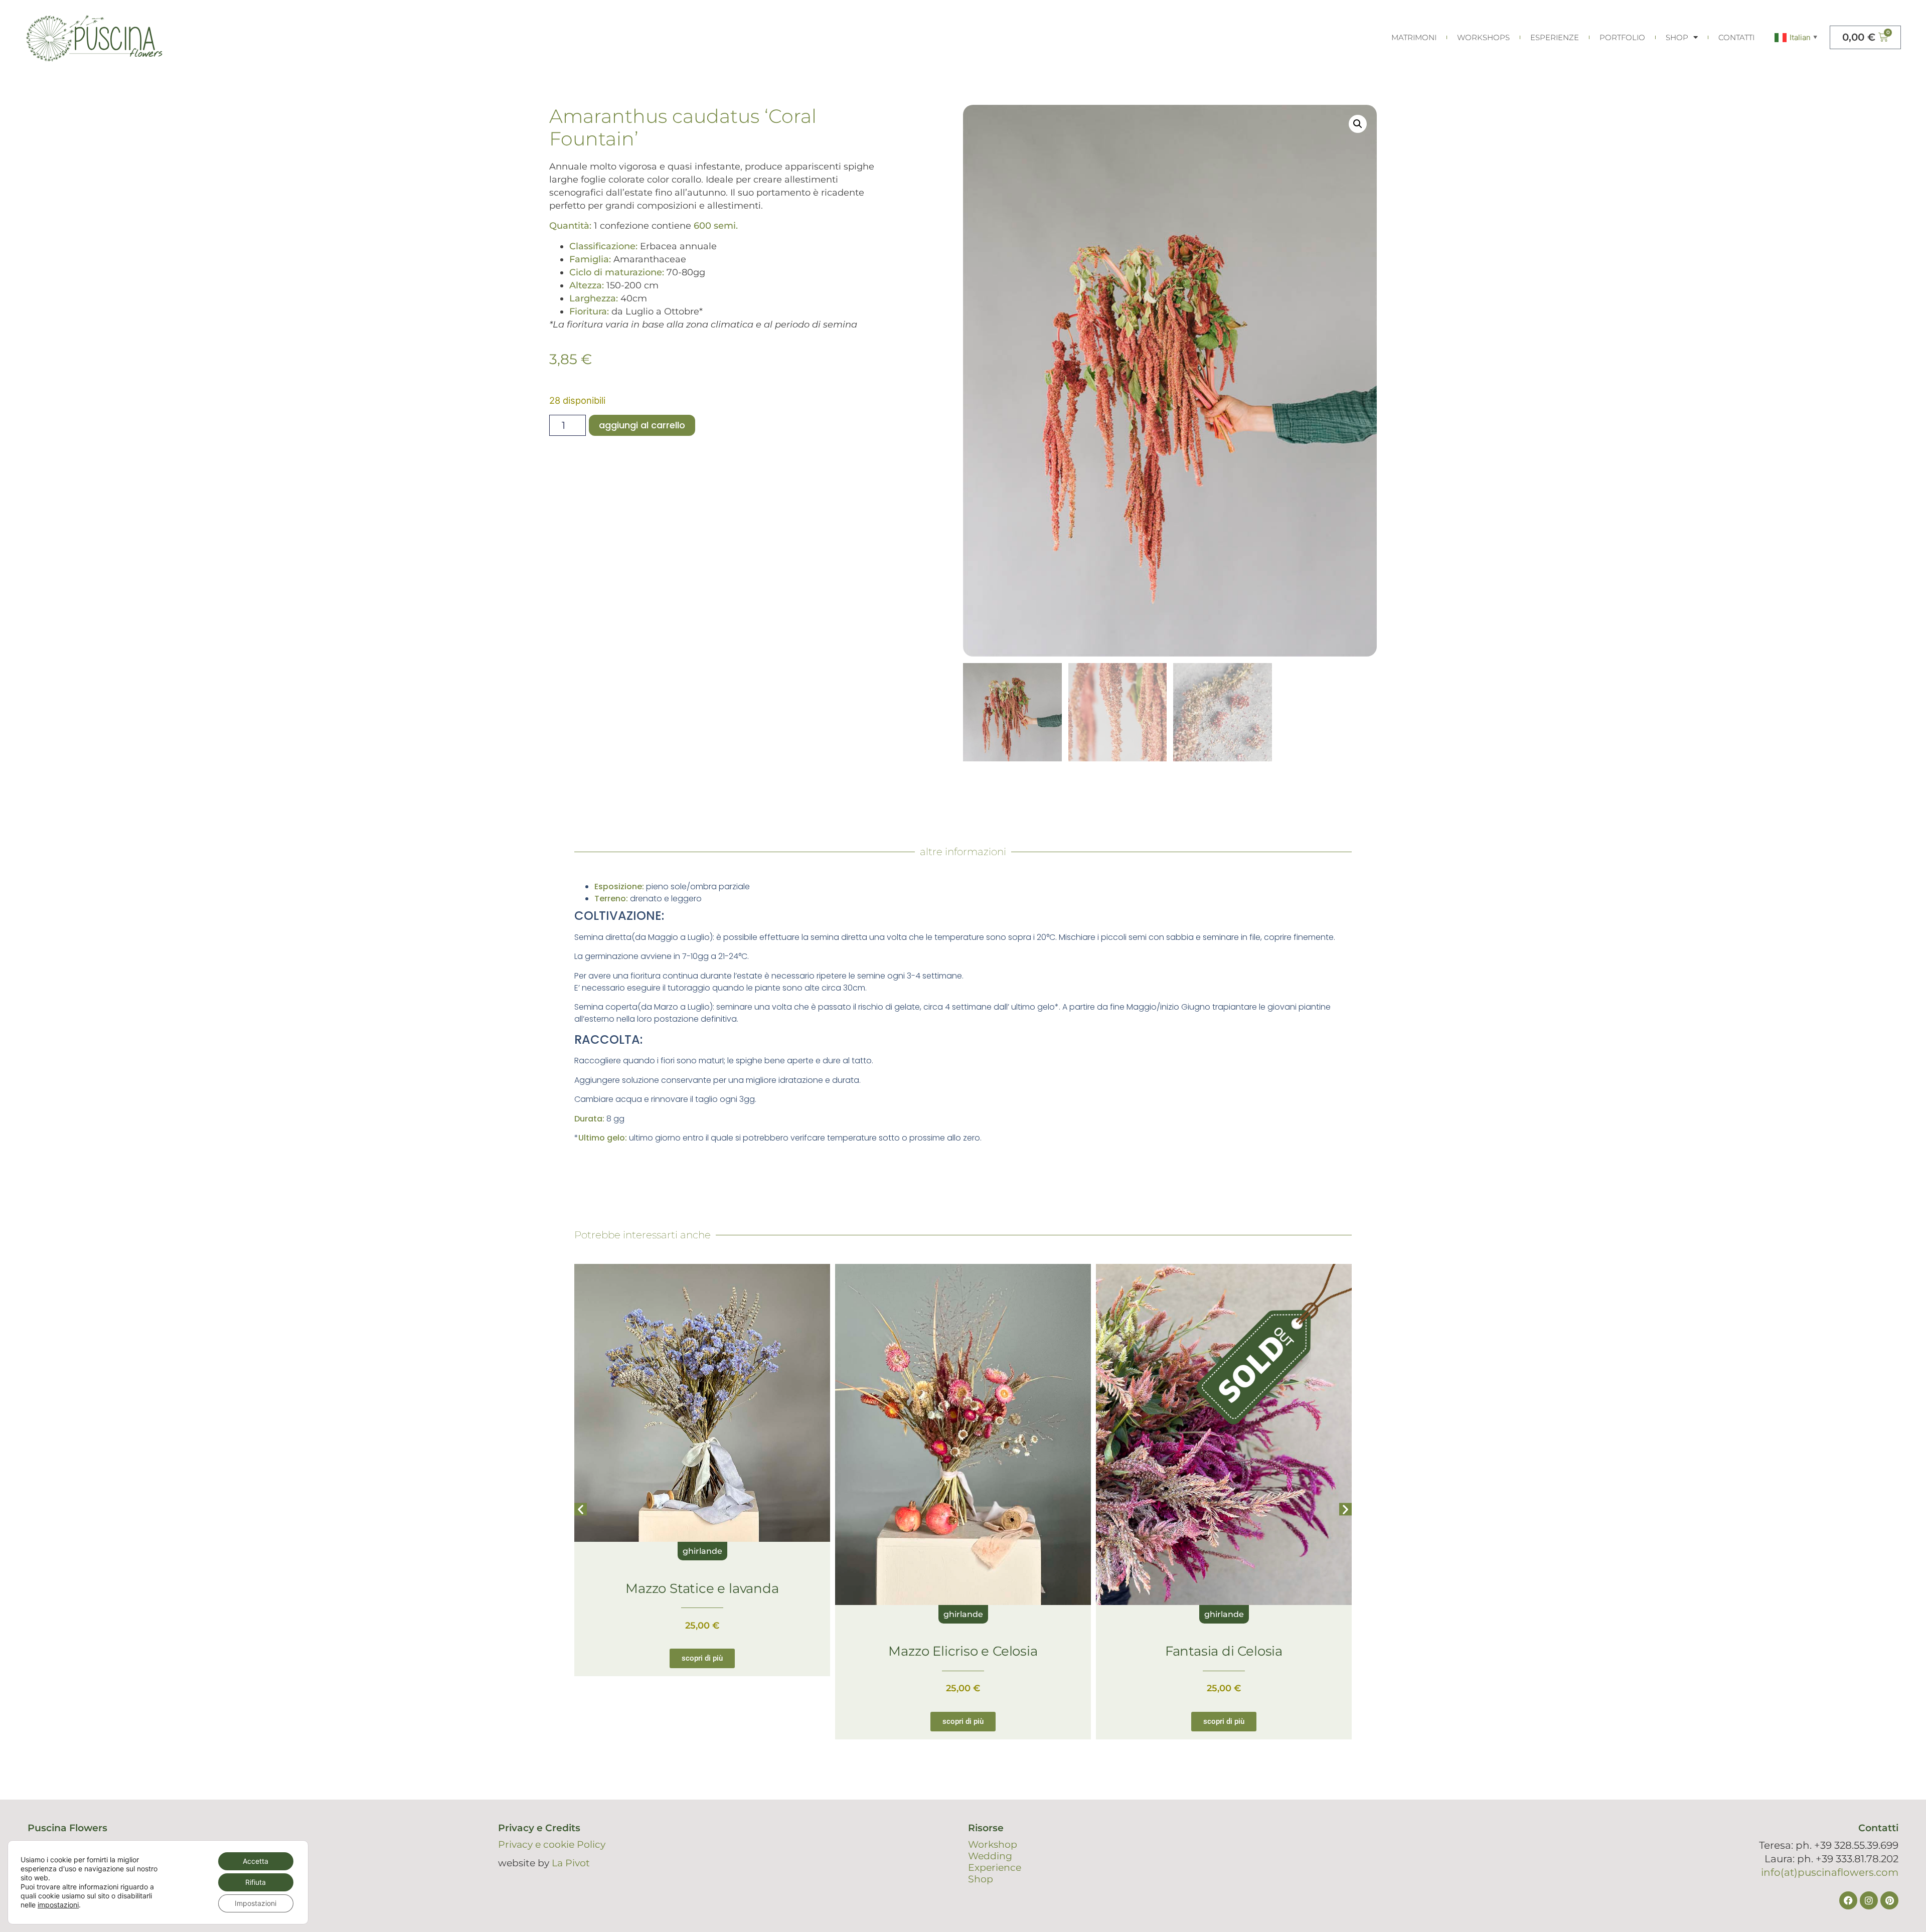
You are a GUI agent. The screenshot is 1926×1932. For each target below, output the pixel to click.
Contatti (1736, 37)
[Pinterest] (1889, 1900)
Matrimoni (1414, 37)
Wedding (990, 1856)
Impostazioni (256, 1903)
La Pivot (571, 1863)
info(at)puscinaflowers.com (1830, 1872)
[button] (1358, 124)
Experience (995, 1868)
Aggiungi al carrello (642, 425)
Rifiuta (256, 1882)
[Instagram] (1869, 1900)
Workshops (1483, 37)
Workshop (993, 1844)
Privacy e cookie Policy (552, 1844)
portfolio (1622, 37)
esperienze (1555, 37)
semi (1224, 1614)
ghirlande (702, 1614)
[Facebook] (1848, 1900)
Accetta (256, 1861)
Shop (1677, 37)
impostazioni (58, 1905)
